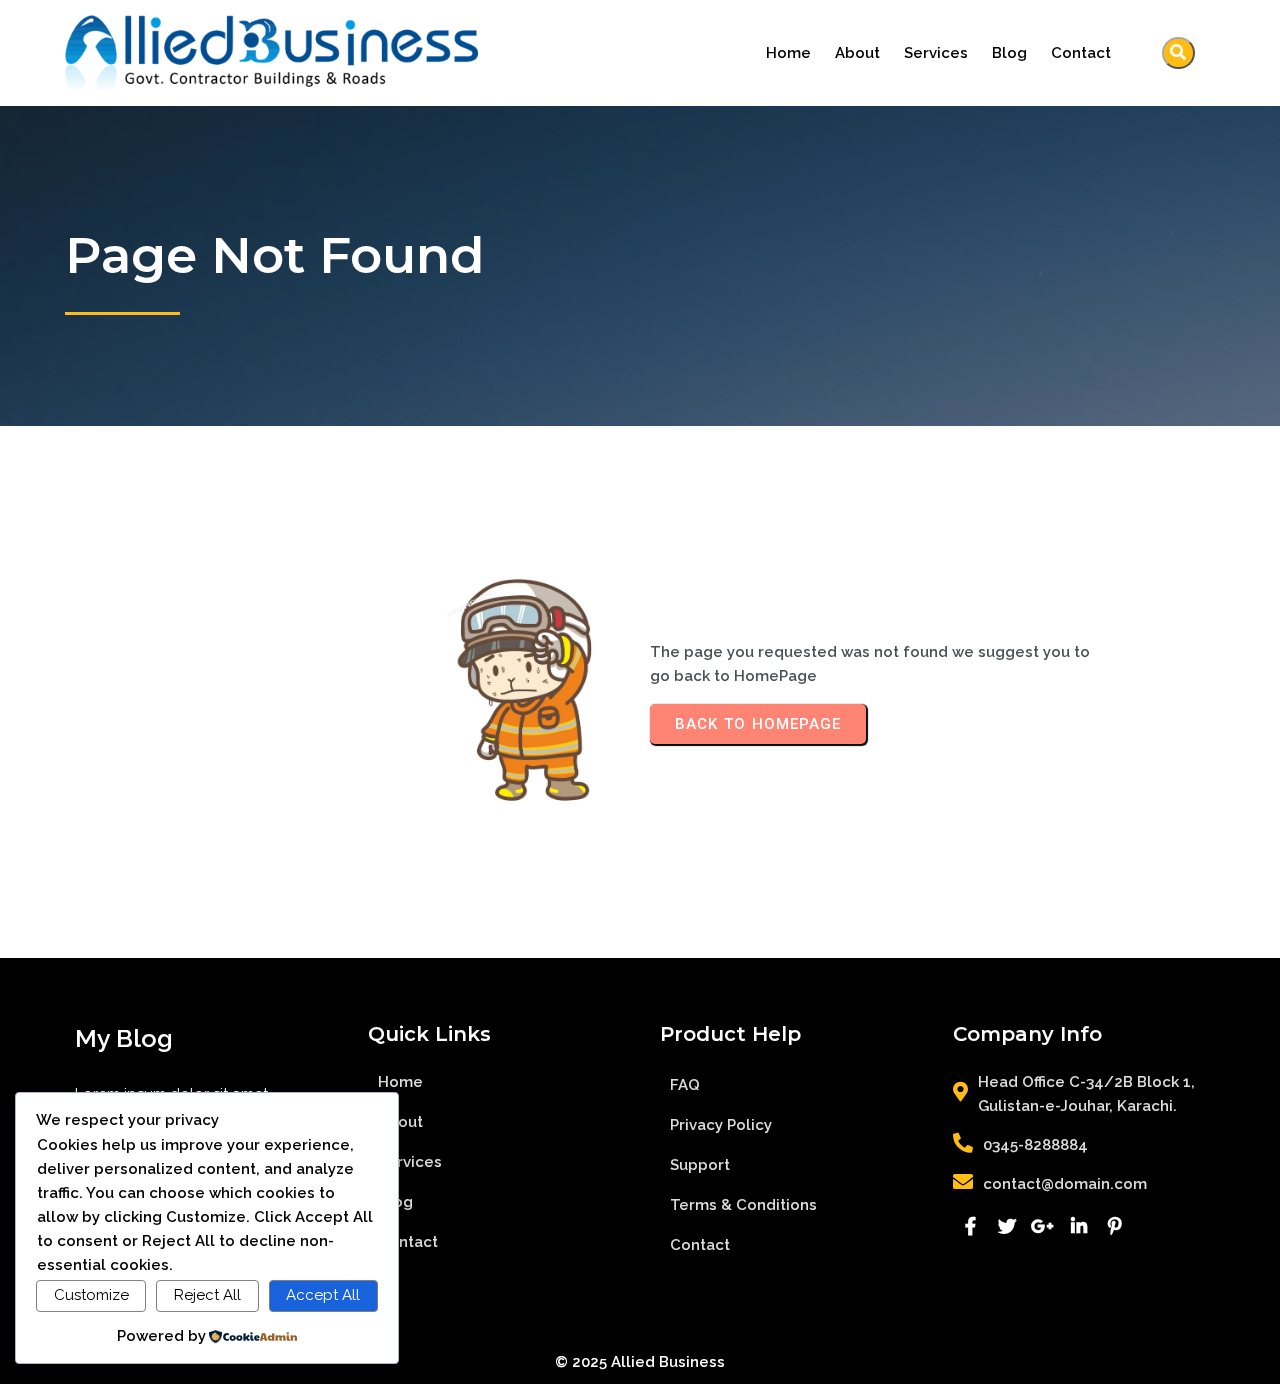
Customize (91, 1295)
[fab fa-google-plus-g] (1043, 1225)
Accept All (323, 1295)
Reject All (207, 1295)
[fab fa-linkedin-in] (1079, 1225)
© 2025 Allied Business (640, 1362)
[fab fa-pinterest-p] (1115, 1225)
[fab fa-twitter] (1007, 1225)
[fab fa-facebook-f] (971, 1225)
